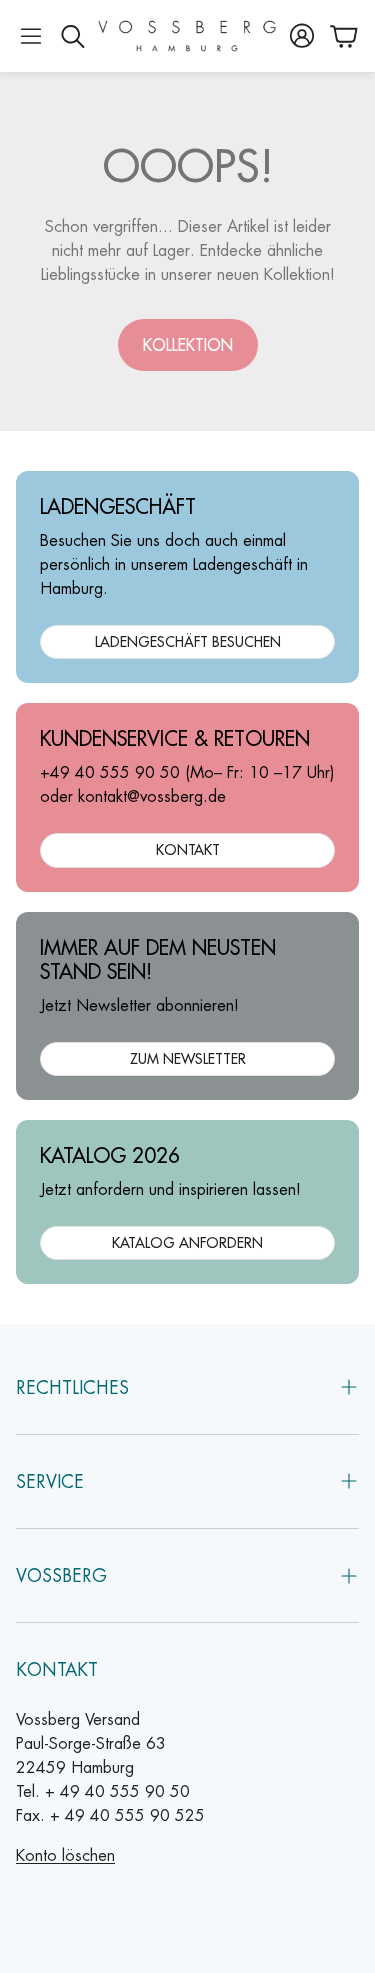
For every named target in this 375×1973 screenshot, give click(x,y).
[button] (31, 36)
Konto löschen (65, 1855)
